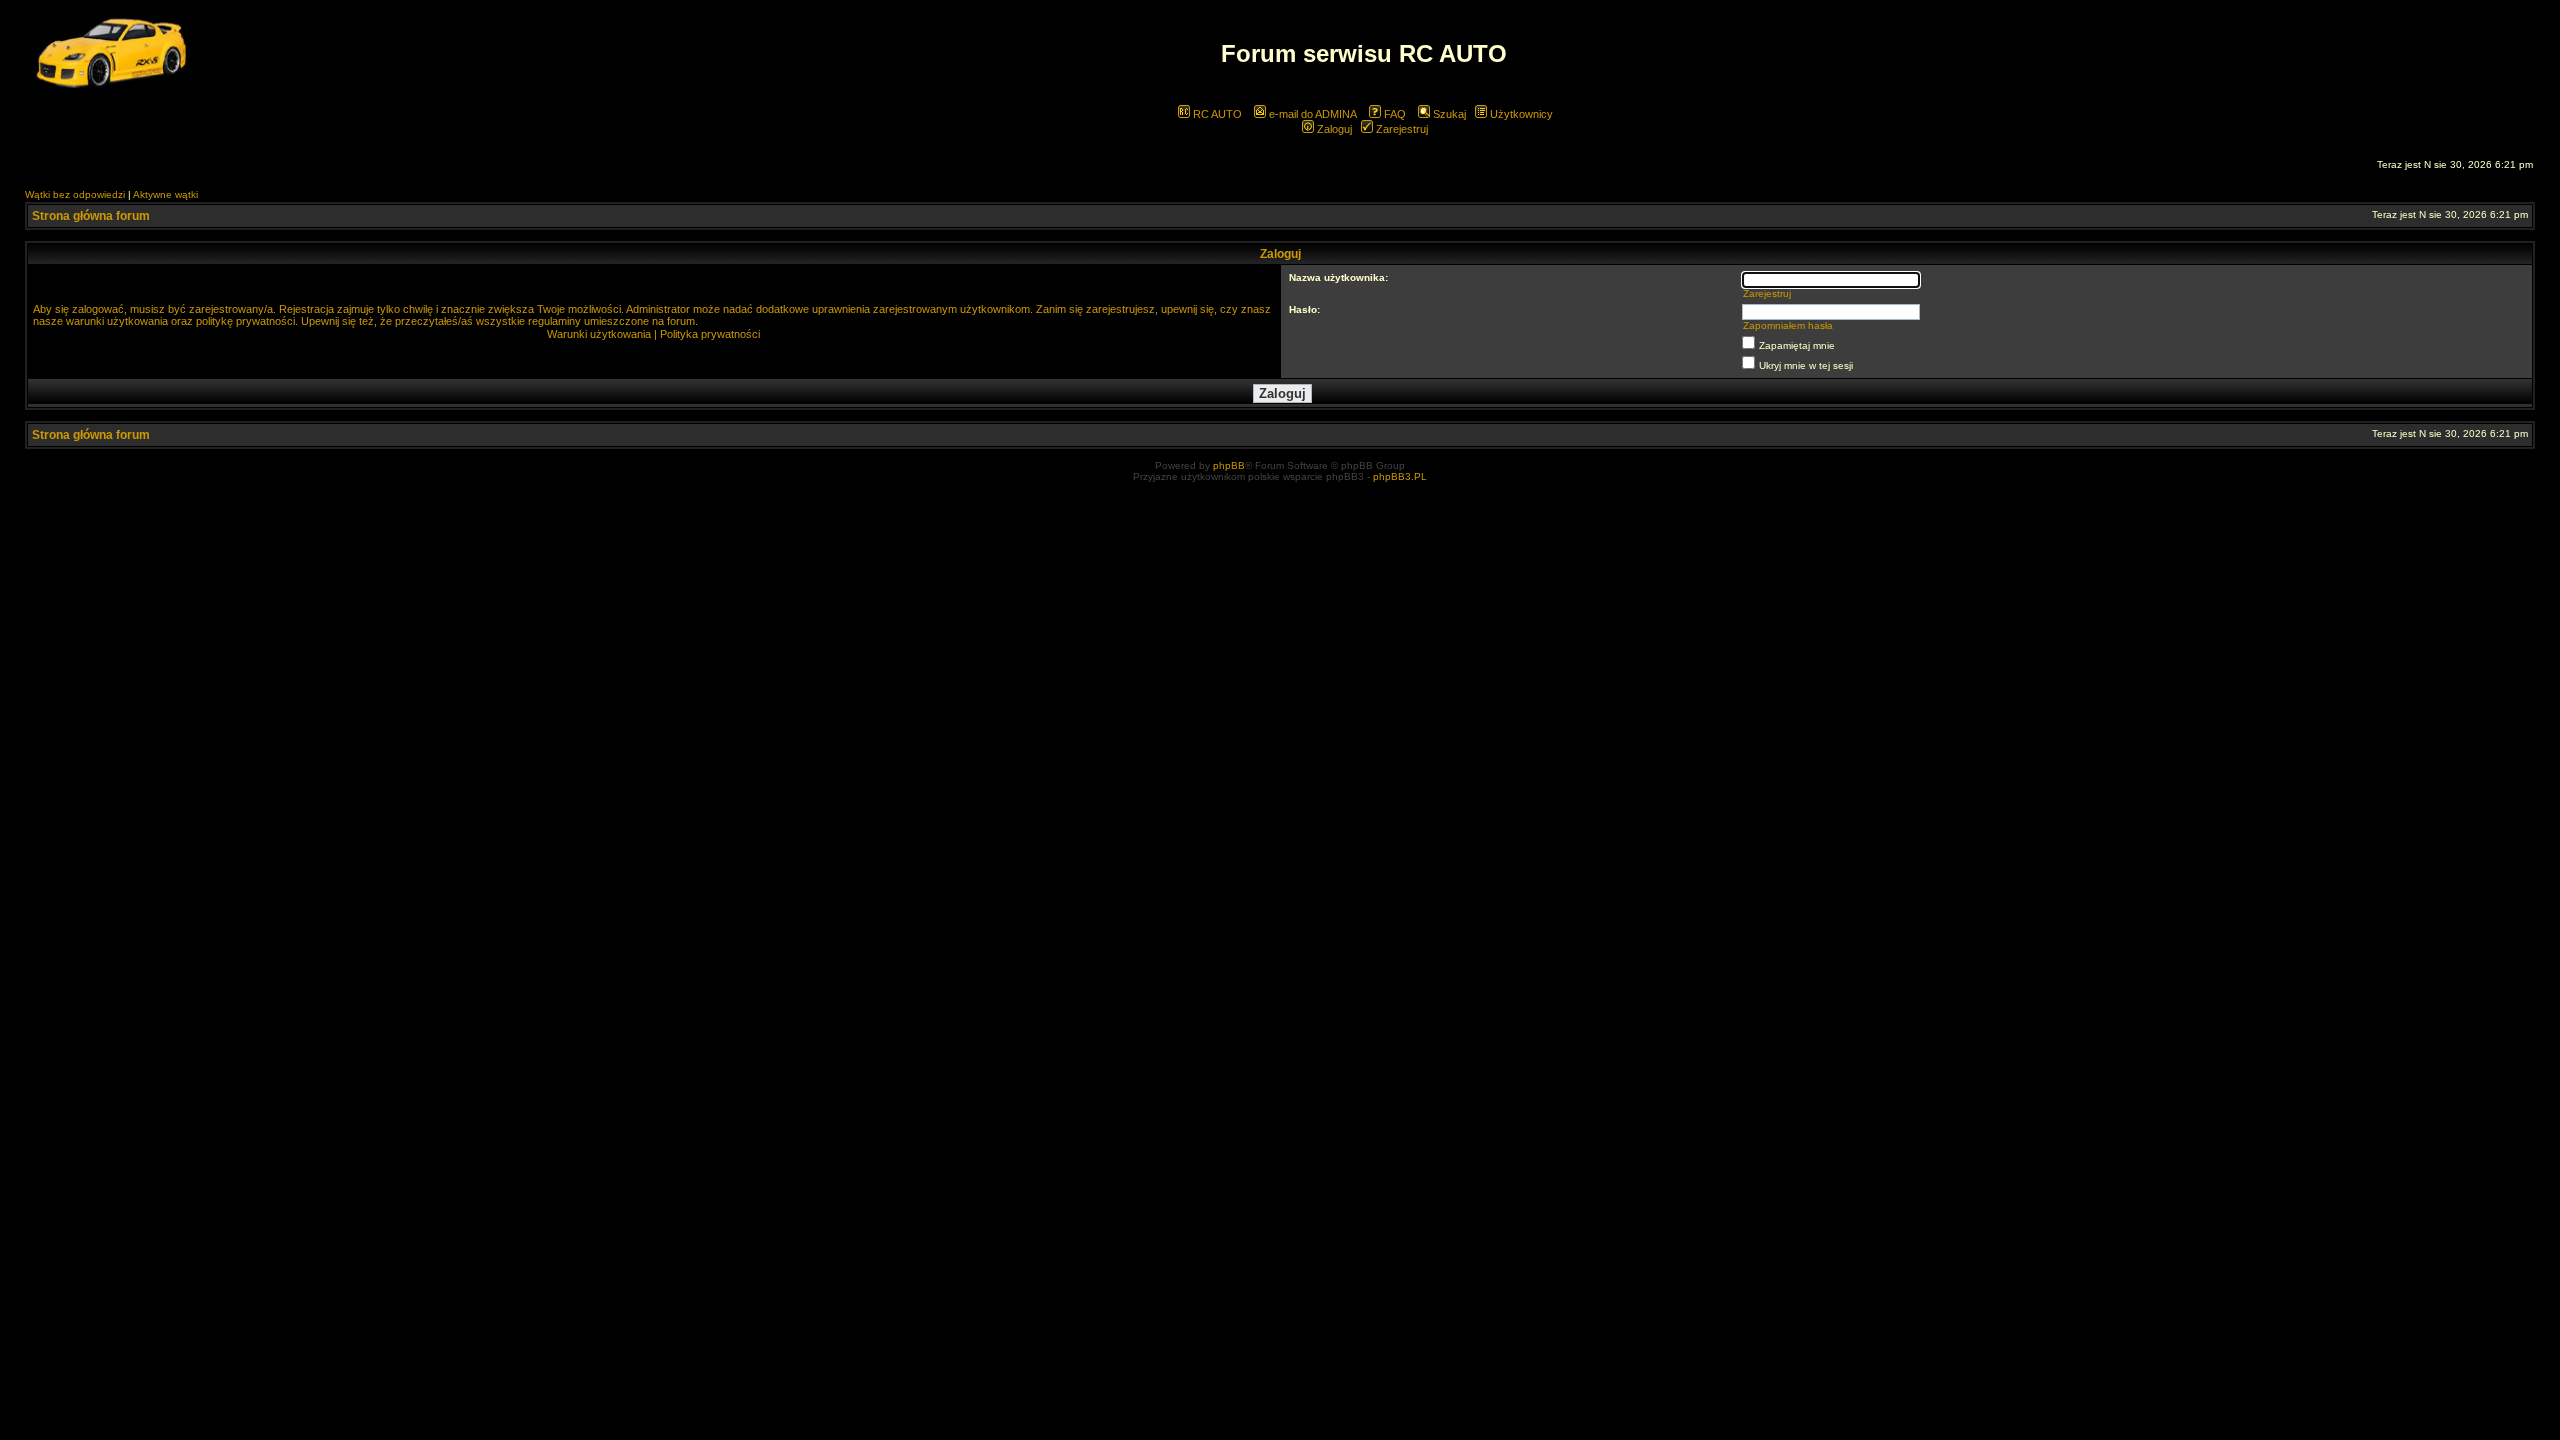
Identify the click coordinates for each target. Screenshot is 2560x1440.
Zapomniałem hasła (1788, 325)
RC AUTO (1216, 114)
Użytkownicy (1520, 114)
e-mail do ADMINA (1311, 114)
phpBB (1229, 465)
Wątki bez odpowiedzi (75, 194)
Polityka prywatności (710, 334)
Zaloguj (1333, 129)
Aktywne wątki (165, 194)
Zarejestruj (1400, 129)
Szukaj (1448, 114)
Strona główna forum (91, 216)
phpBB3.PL (1400, 476)
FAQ (1393, 114)
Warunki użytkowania (599, 334)
